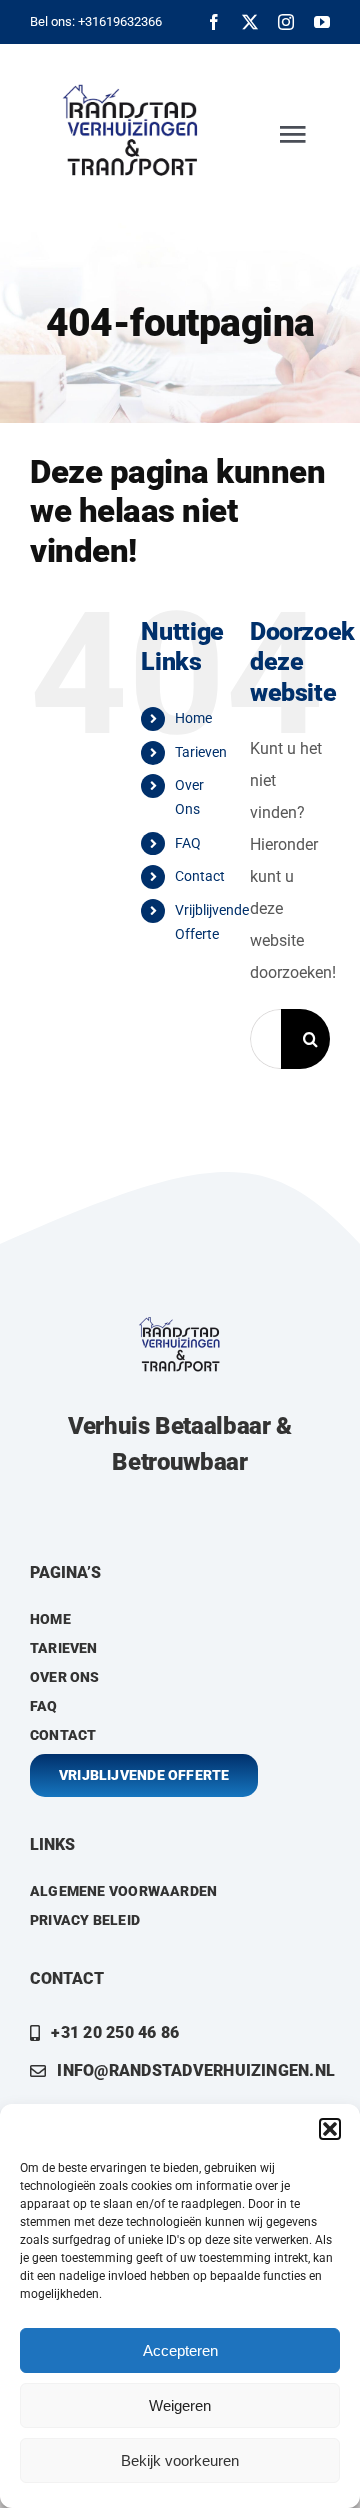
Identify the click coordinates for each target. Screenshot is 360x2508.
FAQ (188, 843)
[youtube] (322, 22)
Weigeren (180, 2405)
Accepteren (180, 2350)
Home (193, 718)
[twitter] (250, 22)
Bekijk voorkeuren (180, 2460)
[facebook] (214, 22)
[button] (330, 2129)
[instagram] (286, 22)
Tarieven (201, 752)
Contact (200, 876)
